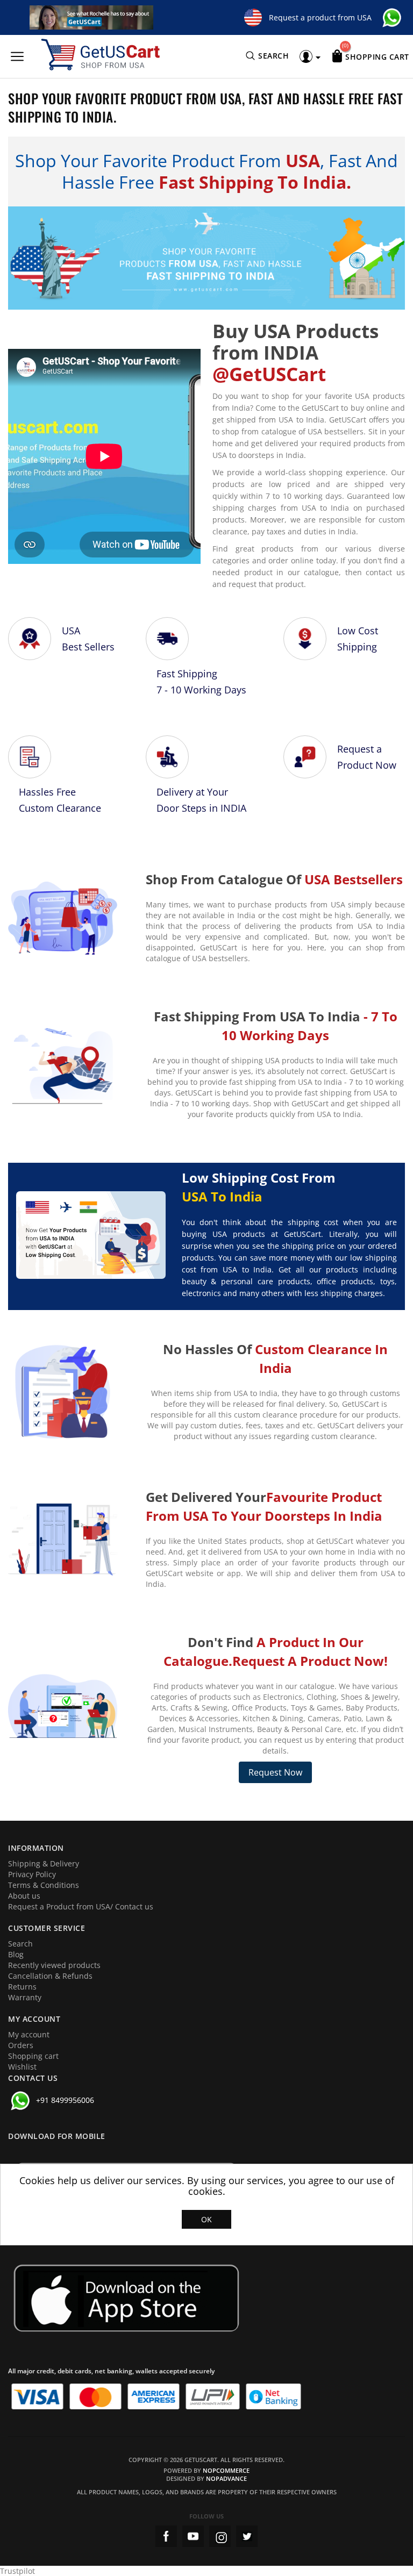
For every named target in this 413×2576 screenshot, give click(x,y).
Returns (22, 1987)
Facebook (166, 2536)
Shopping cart (33, 2056)
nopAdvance (226, 2478)
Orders (21, 2045)
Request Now (275, 1772)
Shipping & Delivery (44, 1863)
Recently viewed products (54, 1965)
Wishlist (22, 2067)
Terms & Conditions (44, 1885)
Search (20, 1944)
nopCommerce (226, 2470)
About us (24, 1896)
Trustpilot (17, 2571)
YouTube (193, 2536)
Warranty (25, 1997)
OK (206, 2219)
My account (29, 2034)
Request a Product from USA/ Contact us (81, 1906)
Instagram (220, 2536)
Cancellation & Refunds (50, 1976)
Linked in (247, 2536)
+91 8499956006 (65, 2100)
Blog (16, 1954)
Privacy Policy (32, 1874)
